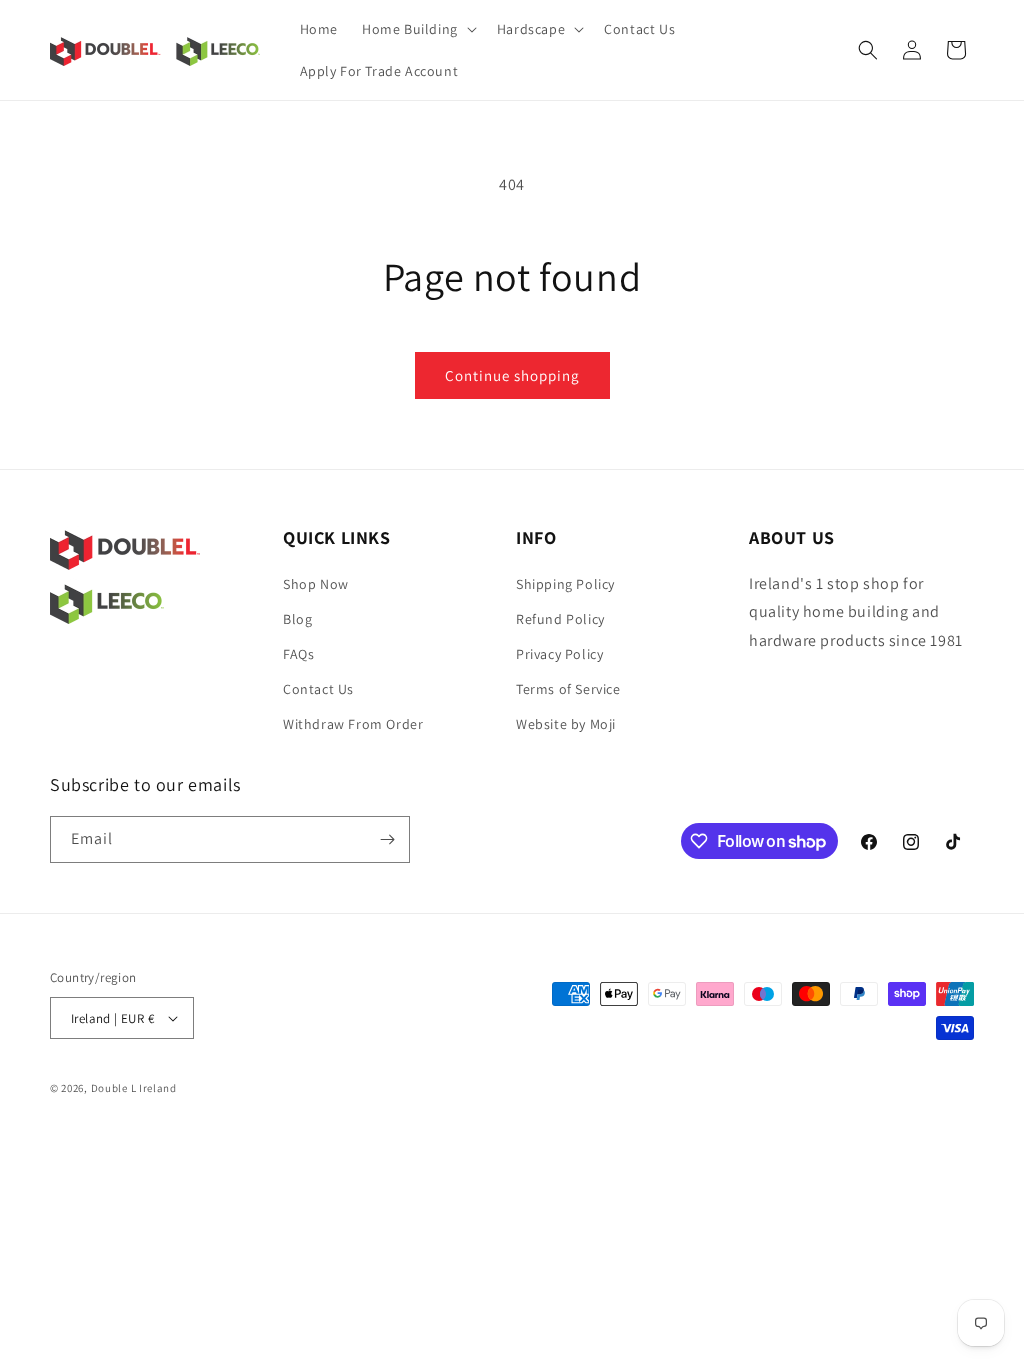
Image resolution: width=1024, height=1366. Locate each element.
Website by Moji (566, 724)
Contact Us (318, 689)
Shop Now (316, 584)
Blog (297, 619)
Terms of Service (568, 689)
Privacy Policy (559, 654)
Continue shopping (512, 375)
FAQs (298, 654)
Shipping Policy (565, 584)
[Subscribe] (387, 839)
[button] (417, 29)
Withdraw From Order (353, 724)
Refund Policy (560, 619)
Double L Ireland (134, 1088)
